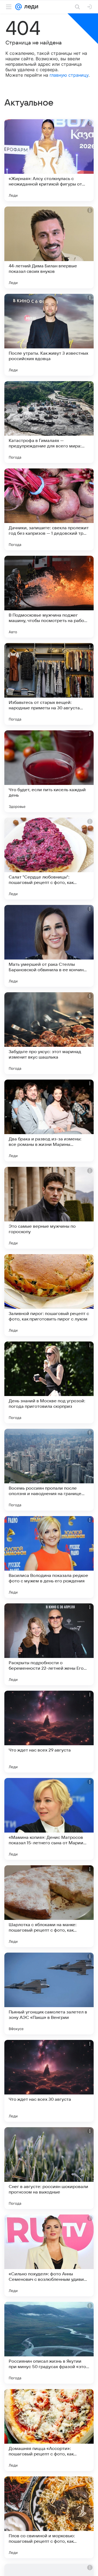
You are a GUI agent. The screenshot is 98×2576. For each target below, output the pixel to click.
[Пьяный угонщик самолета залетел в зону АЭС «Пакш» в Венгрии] (49, 1994)
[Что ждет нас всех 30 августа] (49, 2081)
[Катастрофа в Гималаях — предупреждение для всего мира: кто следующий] (49, 422)
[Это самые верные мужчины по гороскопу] (49, 1208)
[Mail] (19, 7)
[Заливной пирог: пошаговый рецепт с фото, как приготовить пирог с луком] (49, 1295)
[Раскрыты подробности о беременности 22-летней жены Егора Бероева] (49, 1644)
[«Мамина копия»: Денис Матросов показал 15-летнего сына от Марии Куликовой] (49, 1819)
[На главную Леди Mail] (30, 7)
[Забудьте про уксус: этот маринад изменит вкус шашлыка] (49, 1033)
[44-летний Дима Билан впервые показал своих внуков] (49, 247)
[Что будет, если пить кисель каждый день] (49, 771)
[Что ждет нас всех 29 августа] (49, 1732)
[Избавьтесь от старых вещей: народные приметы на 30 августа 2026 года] (49, 684)
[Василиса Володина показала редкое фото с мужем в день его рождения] (49, 1557)
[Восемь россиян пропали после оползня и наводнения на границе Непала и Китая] (49, 1470)
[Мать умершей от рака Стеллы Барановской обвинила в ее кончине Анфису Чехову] (49, 946)
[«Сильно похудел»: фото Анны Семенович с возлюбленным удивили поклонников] (49, 2255)
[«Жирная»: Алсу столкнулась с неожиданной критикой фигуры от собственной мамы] (49, 160)
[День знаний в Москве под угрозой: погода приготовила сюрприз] (49, 1382)
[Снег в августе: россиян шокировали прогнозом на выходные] (49, 2168)
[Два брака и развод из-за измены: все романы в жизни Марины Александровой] (49, 1120)
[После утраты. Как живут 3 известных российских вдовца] (49, 335)
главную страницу (69, 75)
